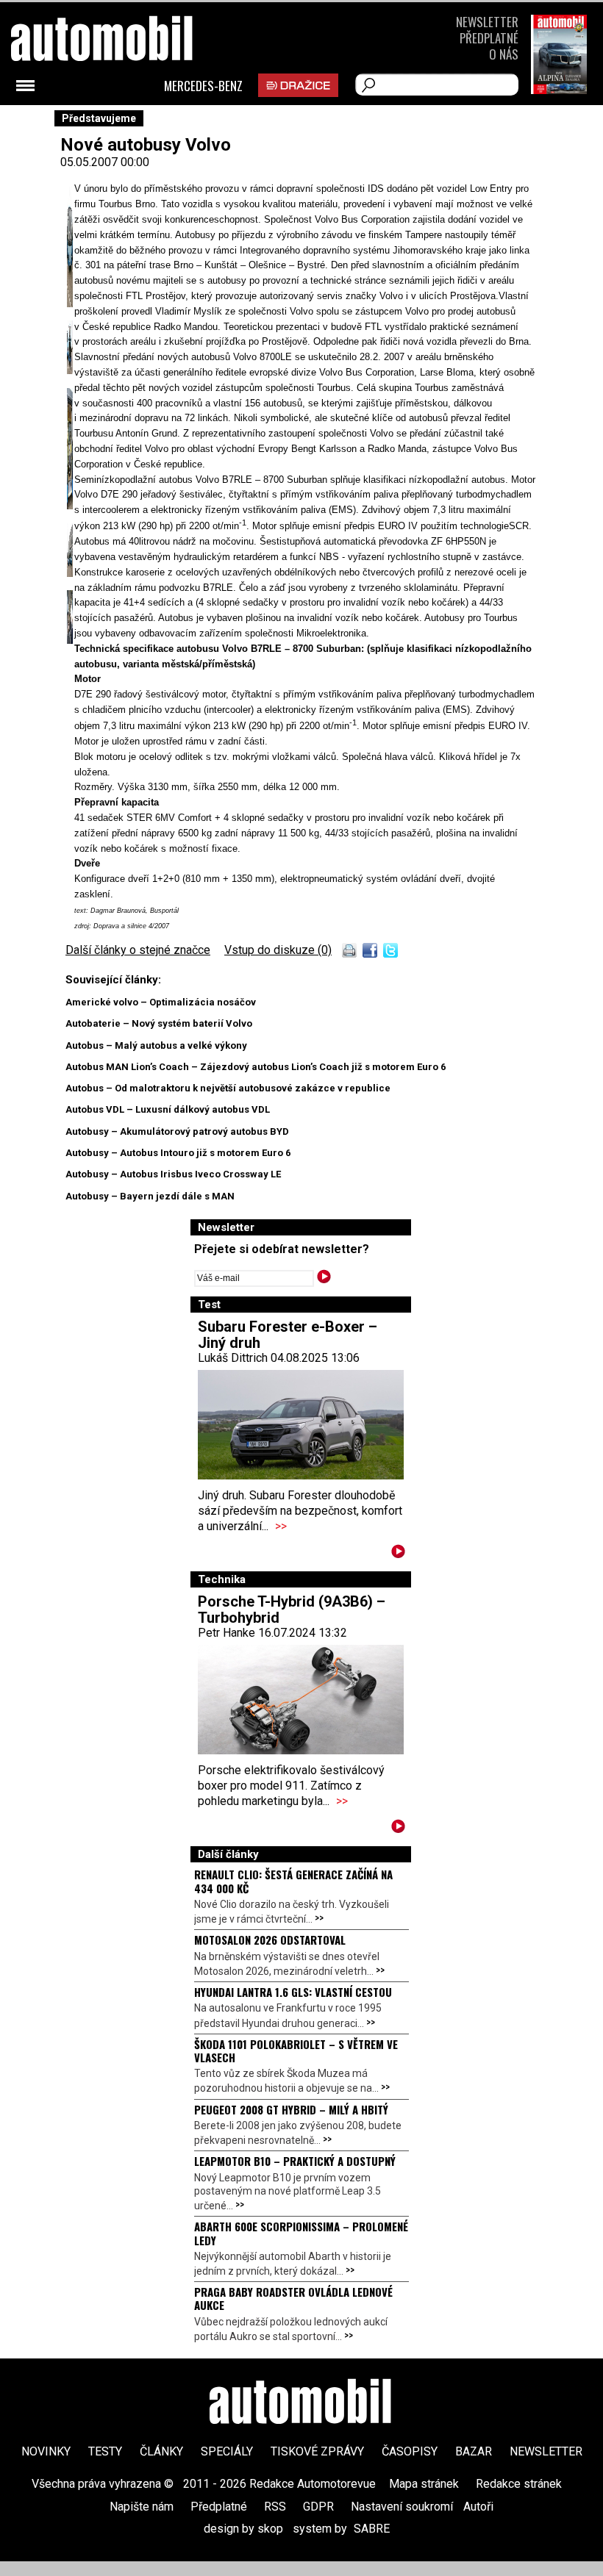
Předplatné (489, 38)
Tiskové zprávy (317, 2451)
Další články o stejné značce (138, 950)
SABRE (372, 2529)
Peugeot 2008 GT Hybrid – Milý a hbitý (291, 2109)
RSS (275, 2507)
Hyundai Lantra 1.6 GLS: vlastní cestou (293, 1992)
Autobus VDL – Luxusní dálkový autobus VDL (168, 1109)
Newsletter (487, 22)
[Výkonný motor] (70, 370)
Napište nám (142, 2507)
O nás (504, 54)
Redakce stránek (519, 2484)
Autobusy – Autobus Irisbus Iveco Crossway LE (173, 1174)
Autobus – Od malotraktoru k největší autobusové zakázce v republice (228, 1088)
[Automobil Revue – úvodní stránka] (301, 2403)
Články (161, 2451)
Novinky (46, 2451)
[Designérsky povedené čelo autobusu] (70, 305)
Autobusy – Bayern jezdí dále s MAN (150, 1196)
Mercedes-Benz (203, 86)
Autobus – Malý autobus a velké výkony (156, 1045)
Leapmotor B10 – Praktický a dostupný (295, 2161)
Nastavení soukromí (402, 2507)
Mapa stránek (424, 2484)
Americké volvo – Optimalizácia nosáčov (161, 1002)
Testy (105, 2451)
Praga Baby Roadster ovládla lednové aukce (293, 2298)
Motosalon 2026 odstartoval (270, 1940)
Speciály (227, 2451)
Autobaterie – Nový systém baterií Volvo (159, 1023)
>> (281, 1526)
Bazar (474, 2451)
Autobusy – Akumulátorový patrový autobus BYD (177, 1131)
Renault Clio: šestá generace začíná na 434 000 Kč (293, 1881)
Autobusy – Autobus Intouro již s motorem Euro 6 (178, 1153)
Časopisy (410, 2451)
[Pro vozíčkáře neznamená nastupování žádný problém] (70, 505)
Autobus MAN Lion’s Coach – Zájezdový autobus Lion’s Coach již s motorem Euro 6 (256, 1067)
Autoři (478, 2507)
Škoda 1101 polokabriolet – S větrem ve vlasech (296, 2051)
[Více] (398, 1554)
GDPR (318, 2507)
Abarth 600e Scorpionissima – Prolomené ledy (301, 2233)
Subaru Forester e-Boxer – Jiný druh (288, 1335)
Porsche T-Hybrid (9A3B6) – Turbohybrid (292, 1610)
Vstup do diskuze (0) (278, 950)
